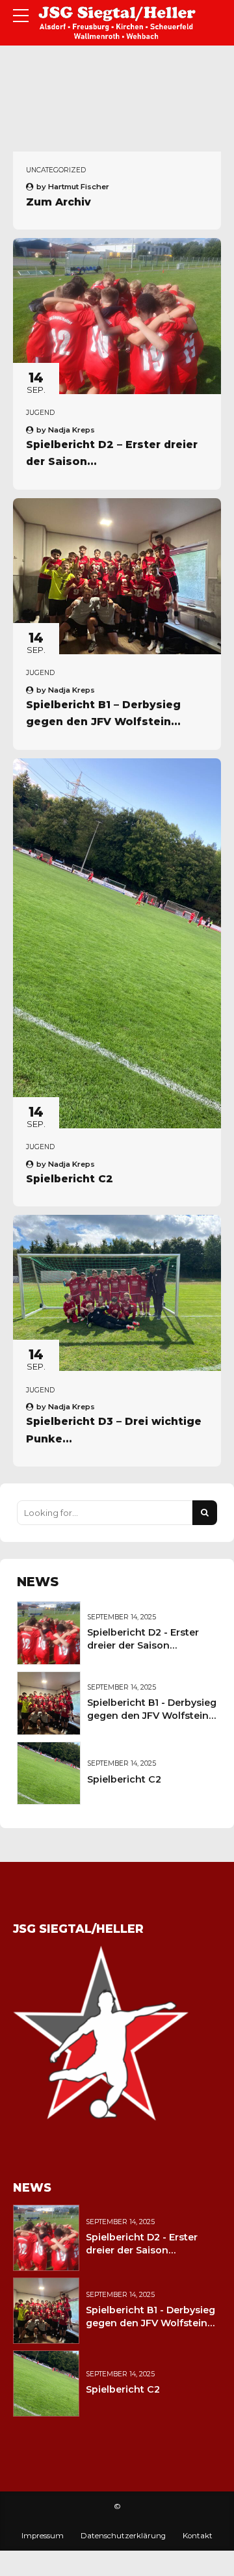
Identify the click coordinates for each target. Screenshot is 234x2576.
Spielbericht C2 (70, 1179)
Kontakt (198, 2536)
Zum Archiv (58, 202)
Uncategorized (56, 170)
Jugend (40, 413)
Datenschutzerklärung (123, 2536)
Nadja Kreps (71, 430)
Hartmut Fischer (79, 187)
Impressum (43, 2536)
